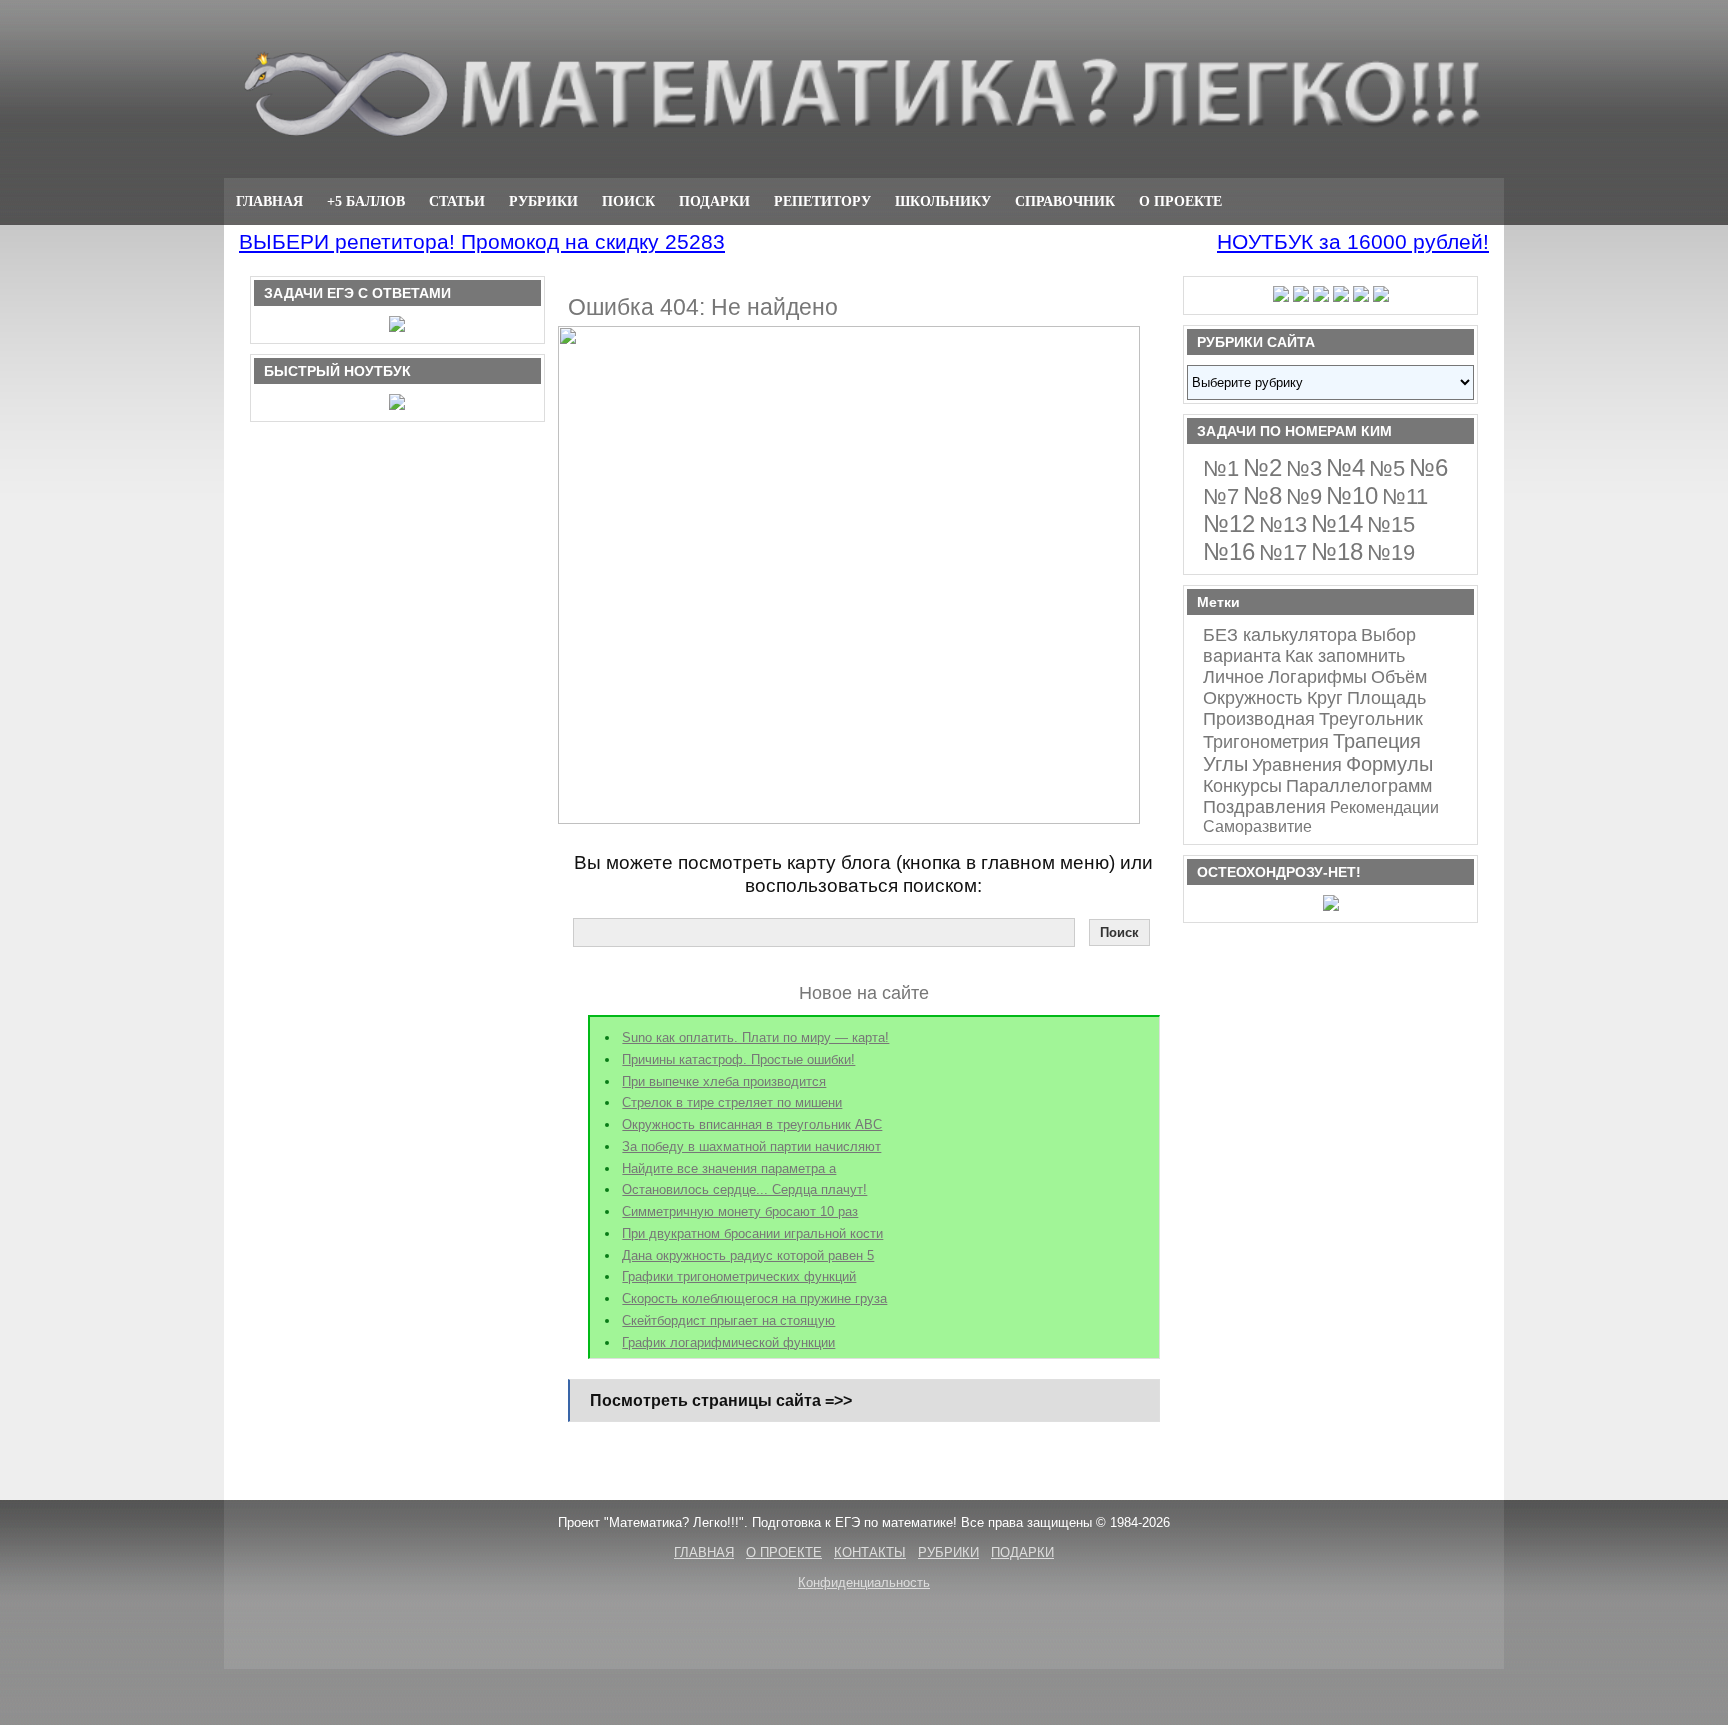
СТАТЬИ (457, 201)
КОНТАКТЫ (870, 1552)
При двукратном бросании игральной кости (752, 1233)
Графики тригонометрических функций (739, 1276)
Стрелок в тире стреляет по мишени (732, 1102)
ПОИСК (628, 201)
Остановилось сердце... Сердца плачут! (744, 1189)
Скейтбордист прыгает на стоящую (728, 1320)
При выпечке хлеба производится (724, 1081)
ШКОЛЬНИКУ (943, 201)
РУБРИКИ (543, 201)
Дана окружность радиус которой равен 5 (748, 1255)
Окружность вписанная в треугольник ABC (752, 1124)
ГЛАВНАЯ (269, 201)
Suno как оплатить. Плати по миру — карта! (755, 1037)
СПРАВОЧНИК (1065, 201)
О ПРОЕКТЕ (1180, 201)
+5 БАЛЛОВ (366, 201)
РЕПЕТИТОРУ (822, 201)
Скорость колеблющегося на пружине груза (754, 1298)
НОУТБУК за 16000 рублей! (1353, 241)
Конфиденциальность (864, 1582)
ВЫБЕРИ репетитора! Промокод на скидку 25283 (482, 241)
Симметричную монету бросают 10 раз (740, 1211)
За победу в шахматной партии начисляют (751, 1146)
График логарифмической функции (728, 1342)
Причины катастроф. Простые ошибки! (738, 1059)
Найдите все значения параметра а (729, 1168)
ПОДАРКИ (714, 201)
